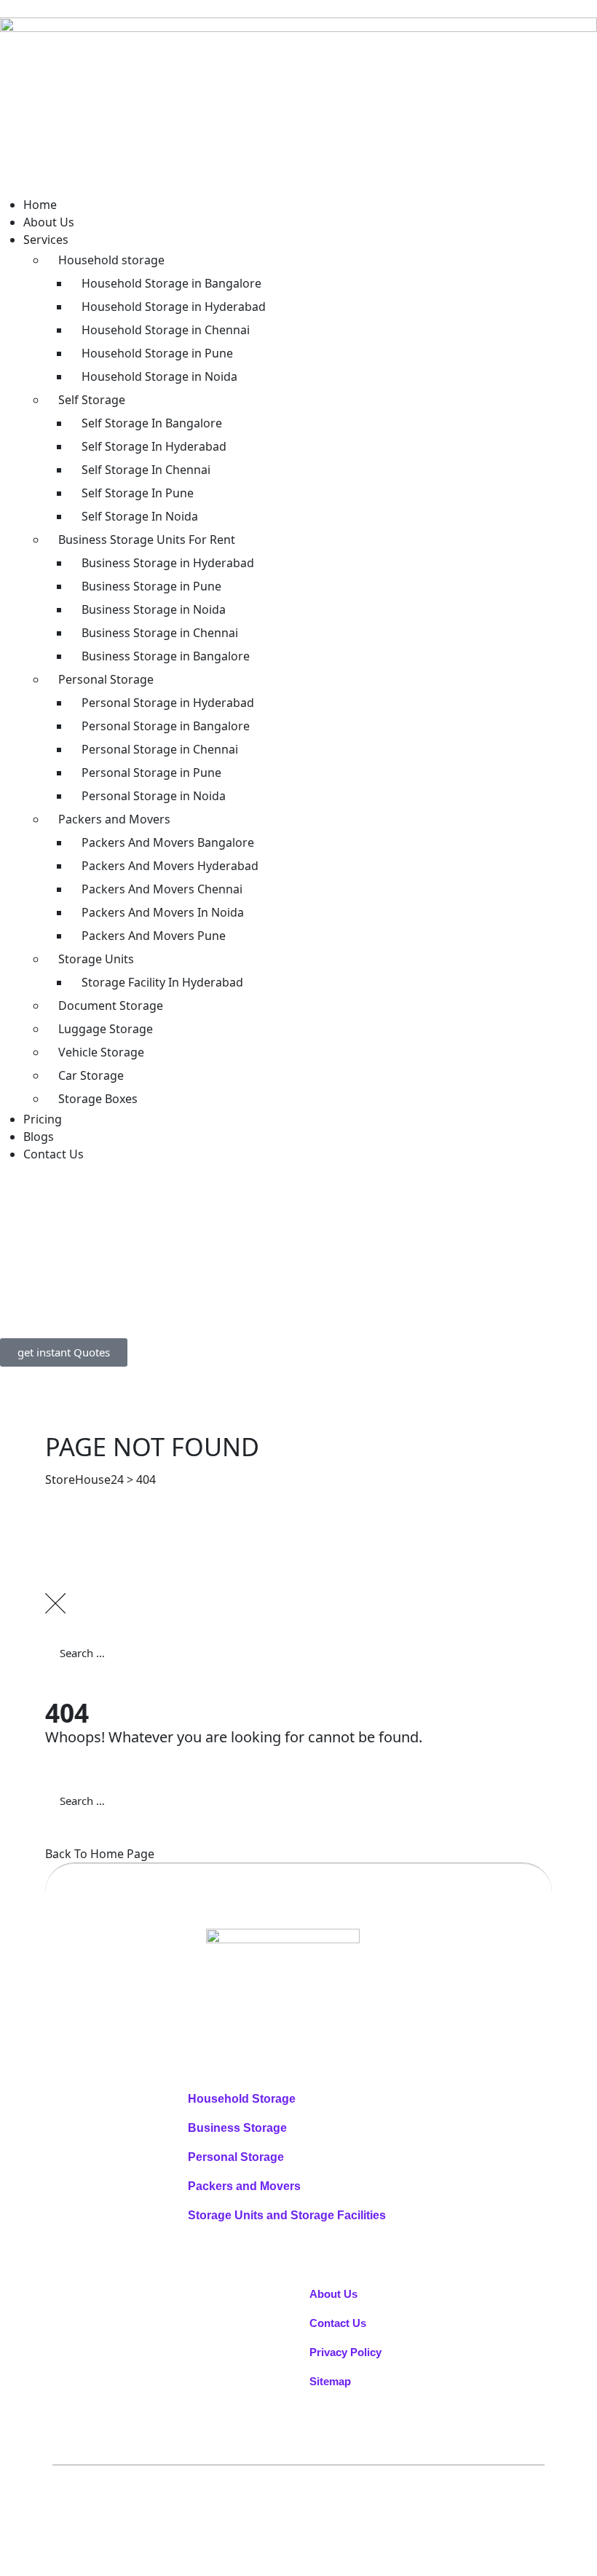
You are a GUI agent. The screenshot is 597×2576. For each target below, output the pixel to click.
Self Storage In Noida (140, 516)
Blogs (39, 1137)
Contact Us (54, 1154)
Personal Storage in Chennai (160, 749)
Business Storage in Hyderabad (168, 563)
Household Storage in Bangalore (171, 283)
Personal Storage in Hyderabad (168, 703)
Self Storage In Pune (138, 493)
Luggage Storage (106, 1029)
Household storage (111, 260)
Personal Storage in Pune (151, 773)
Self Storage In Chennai (146, 470)
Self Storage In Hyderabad (154, 446)
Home (40, 205)
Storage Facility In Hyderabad (162, 982)
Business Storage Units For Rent (147, 540)
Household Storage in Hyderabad (174, 307)
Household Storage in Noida (159, 376)
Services (46, 240)
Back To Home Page (100, 1854)
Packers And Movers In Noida (163, 912)
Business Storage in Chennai (160, 633)
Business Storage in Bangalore (166, 656)
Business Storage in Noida (154, 609)
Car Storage (91, 1075)
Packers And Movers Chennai (162, 889)
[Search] (71, 1688)
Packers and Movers (114, 819)
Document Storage (111, 1005)
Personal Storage (106, 679)
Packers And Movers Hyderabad (170, 866)
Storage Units (96, 959)
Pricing (43, 1119)
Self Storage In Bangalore (152, 423)
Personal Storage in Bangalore (166, 726)
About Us (49, 222)
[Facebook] (310, 2002)
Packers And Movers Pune (154, 936)
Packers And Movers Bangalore (168, 842)
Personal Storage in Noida (154, 796)
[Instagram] (316, 2002)
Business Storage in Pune (151, 586)
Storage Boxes (98, 1099)
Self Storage (92, 400)
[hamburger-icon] (25, 186)
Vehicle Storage (101, 1052)
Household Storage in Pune (157, 353)
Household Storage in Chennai (166, 330)
